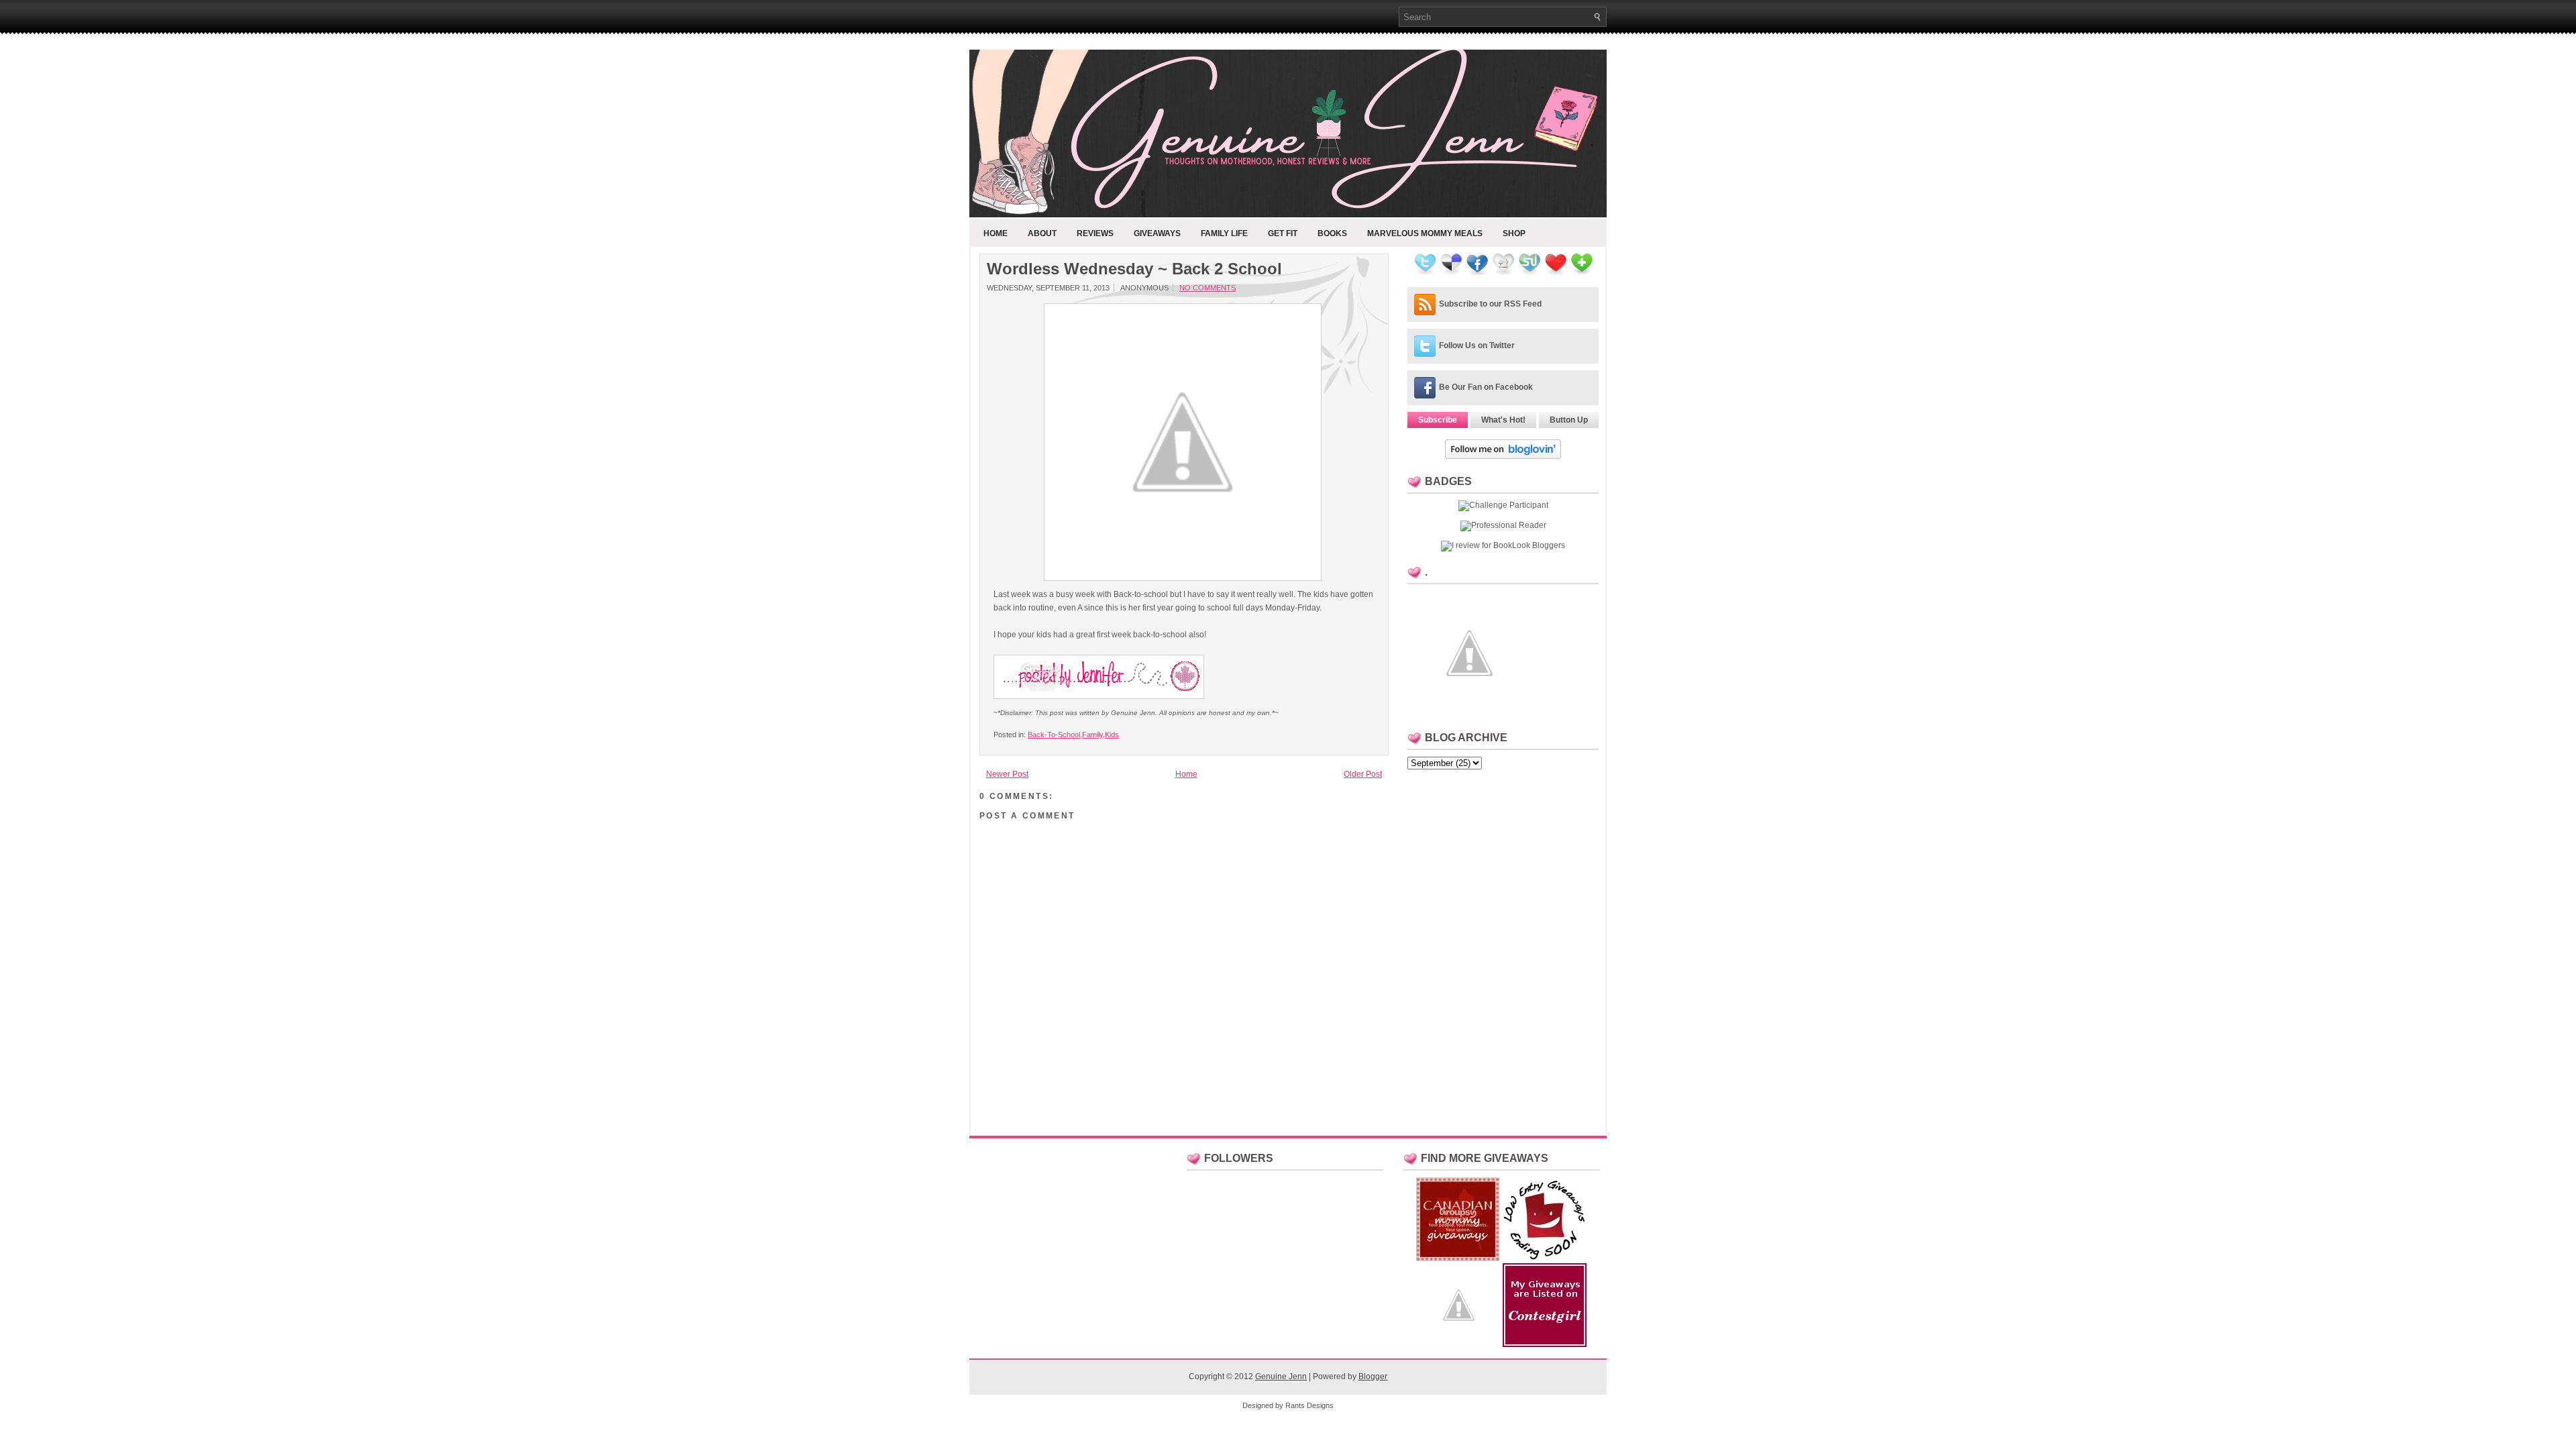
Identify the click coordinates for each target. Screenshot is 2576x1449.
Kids (1112, 735)
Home (996, 233)
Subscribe (1438, 420)
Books (1332, 233)
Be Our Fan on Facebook (1486, 387)
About (1042, 233)
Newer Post (1007, 774)
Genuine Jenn (1281, 1377)
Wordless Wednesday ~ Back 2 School (1134, 269)
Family (1092, 735)
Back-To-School (1054, 735)
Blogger (1373, 1377)
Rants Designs (1309, 1405)
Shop (1514, 233)
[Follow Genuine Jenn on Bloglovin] (1503, 456)
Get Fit (1283, 233)
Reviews (1095, 233)
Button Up (1569, 420)
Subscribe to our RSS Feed (1490, 304)
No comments (1207, 288)
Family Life (1224, 233)
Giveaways (1157, 233)
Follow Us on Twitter (1477, 345)
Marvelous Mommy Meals (1425, 233)
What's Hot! (1503, 420)
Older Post (1363, 774)
